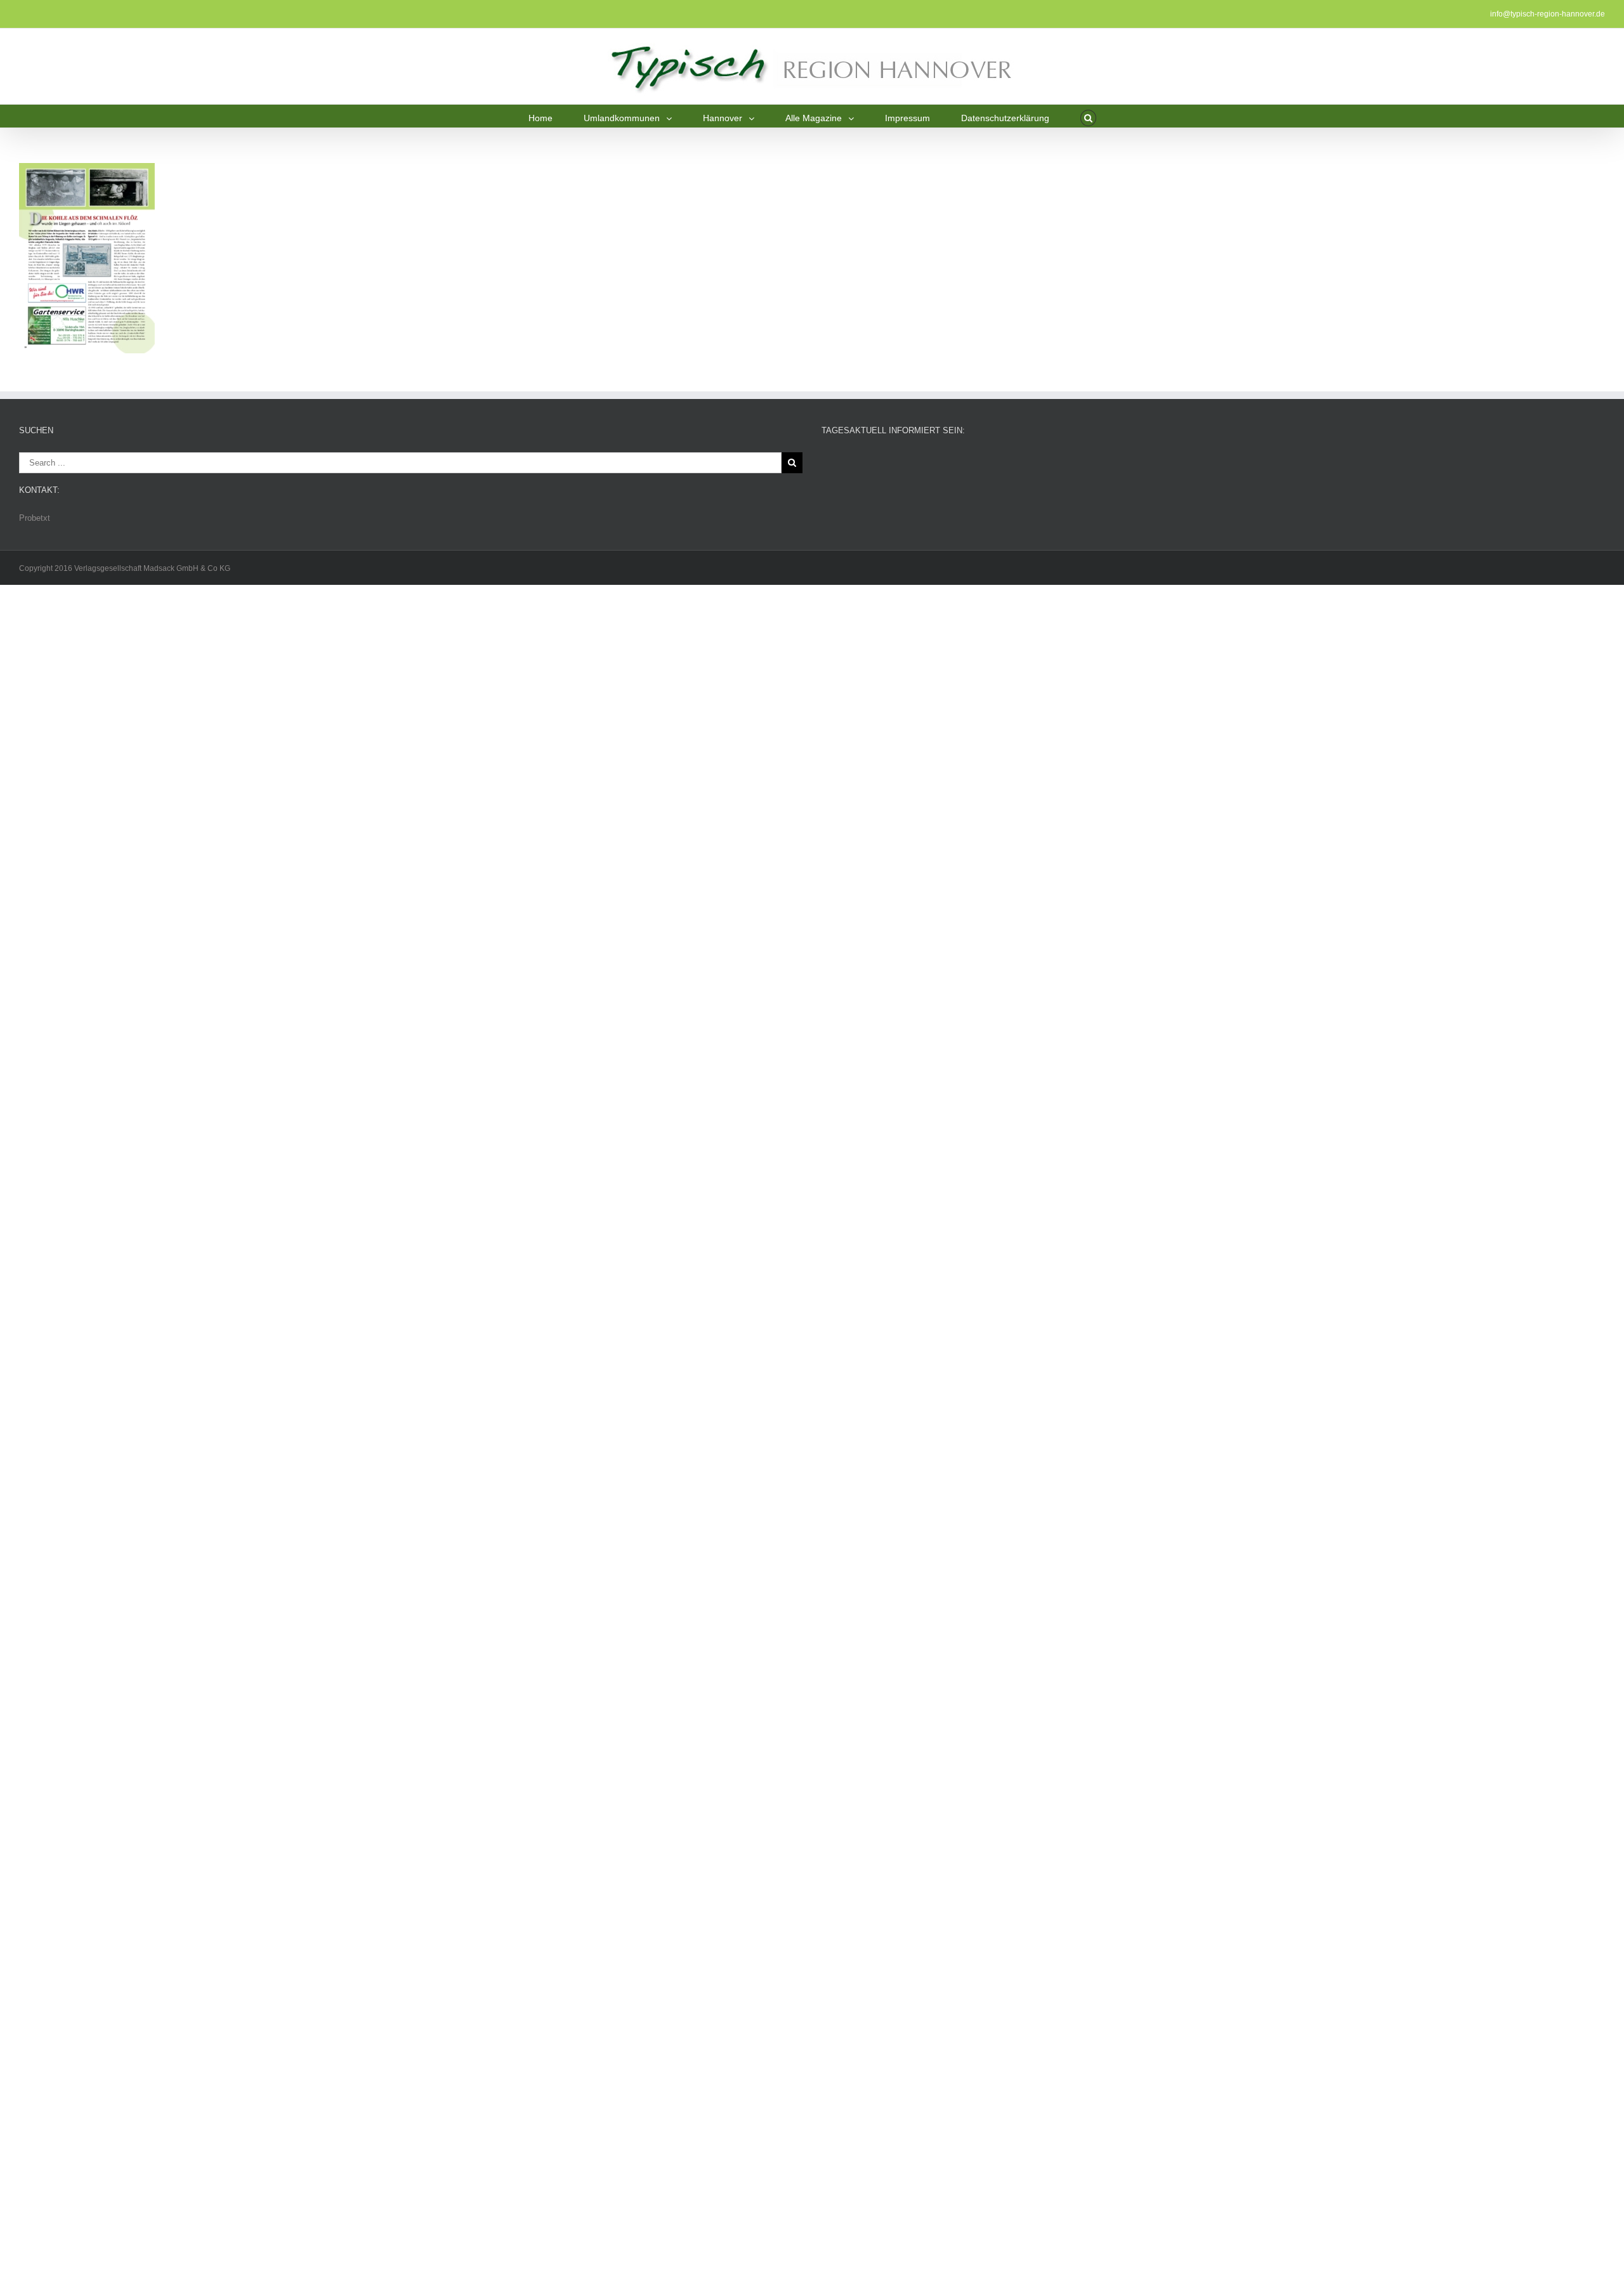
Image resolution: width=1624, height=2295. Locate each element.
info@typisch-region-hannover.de (1548, 14)
